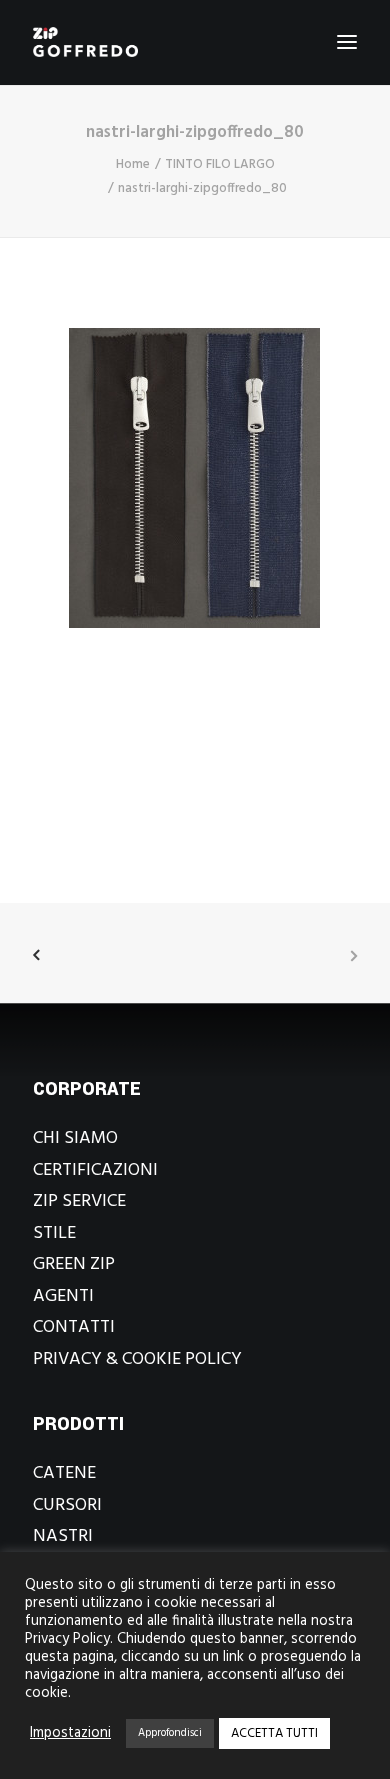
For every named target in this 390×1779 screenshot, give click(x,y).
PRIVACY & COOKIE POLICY (137, 1359)
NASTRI (63, 1536)
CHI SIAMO (75, 1138)
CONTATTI (74, 1327)
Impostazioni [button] (70, 1734)
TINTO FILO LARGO (220, 164)
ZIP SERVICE (79, 1201)
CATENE (64, 1473)
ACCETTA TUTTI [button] (274, 1733)
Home (133, 164)
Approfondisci (170, 1733)
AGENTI (63, 1296)
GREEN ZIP (74, 1264)
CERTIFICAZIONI (95, 1170)
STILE (54, 1233)
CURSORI (67, 1505)
